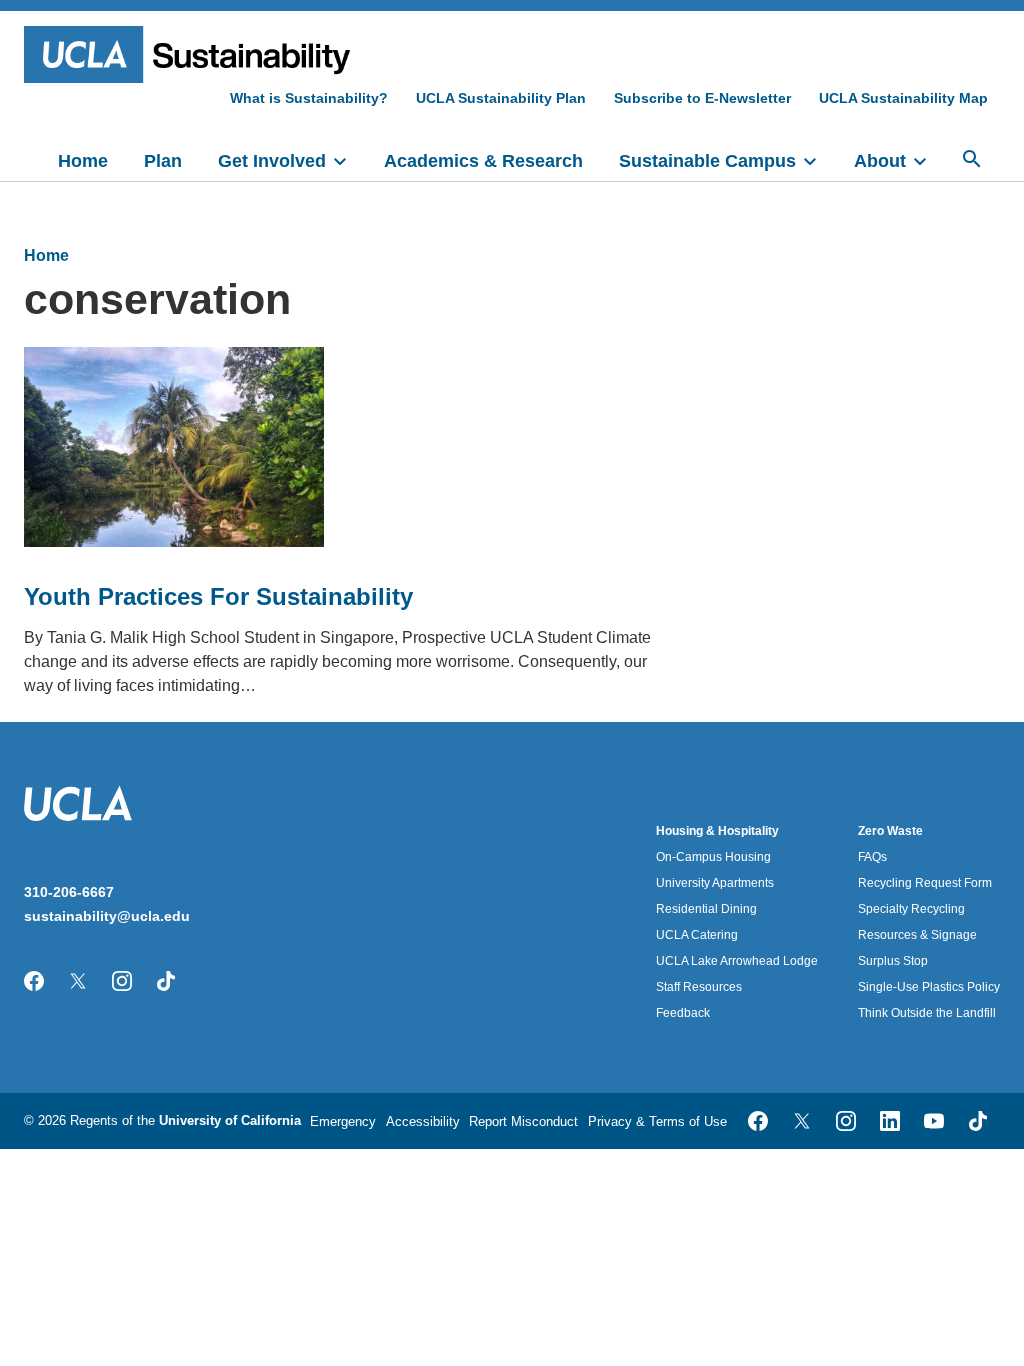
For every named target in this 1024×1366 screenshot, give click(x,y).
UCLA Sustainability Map (903, 98)
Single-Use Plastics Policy (929, 987)
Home (83, 161)
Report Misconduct (523, 1121)
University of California (230, 1120)
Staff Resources (699, 987)
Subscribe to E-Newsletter (702, 98)
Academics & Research (483, 161)
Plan (163, 161)
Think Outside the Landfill (927, 1013)
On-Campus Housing (713, 857)
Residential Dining (706, 909)
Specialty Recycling (911, 909)
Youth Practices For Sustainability (218, 596)
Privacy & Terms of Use (657, 1121)
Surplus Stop (893, 961)
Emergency (343, 1121)
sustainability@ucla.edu (107, 916)
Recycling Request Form (925, 883)
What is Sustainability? (309, 98)
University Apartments (715, 883)
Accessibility (423, 1121)
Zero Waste (890, 831)
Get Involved (272, 161)
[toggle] (349, 159)
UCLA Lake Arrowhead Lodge (737, 961)
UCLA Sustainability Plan (501, 98)
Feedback (683, 1013)
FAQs (872, 857)
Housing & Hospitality (717, 831)
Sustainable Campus (707, 161)
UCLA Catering (697, 935)
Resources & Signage (917, 935)
